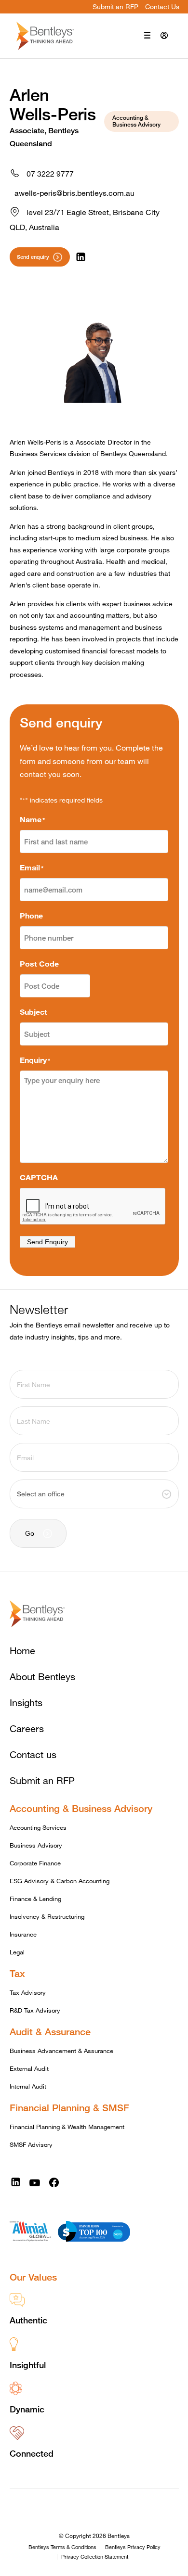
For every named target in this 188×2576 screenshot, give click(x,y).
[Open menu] (147, 36)
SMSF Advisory (31, 2144)
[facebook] (54, 2182)
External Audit (29, 2068)
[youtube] (34, 2182)
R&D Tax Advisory (35, 2010)
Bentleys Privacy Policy (133, 2547)
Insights (26, 1702)
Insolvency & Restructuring (47, 1916)
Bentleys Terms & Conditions (62, 2547)
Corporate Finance (35, 1863)
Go (30, 1533)
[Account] (164, 36)
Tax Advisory (28, 1992)
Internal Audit (28, 2086)
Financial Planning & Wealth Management (67, 2127)
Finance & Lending (35, 1899)
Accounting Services (38, 1827)
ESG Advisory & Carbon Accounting (60, 1881)
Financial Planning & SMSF (69, 2108)
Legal (17, 1952)
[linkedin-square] (16, 2182)
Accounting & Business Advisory (81, 1808)
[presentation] (93, 1207)
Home (22, 1651)
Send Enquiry (47, 1242)
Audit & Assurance (50, 2032)
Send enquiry (33, 257)
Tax (17, 1973)
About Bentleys (42, 1677)
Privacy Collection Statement (95, 2557)
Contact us (33, 1754)
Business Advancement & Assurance (61, 2051)
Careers (27, 1728)
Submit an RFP (115, 6)
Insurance (23, 1934)
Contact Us (162, 6)
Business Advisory (36, 1845)
